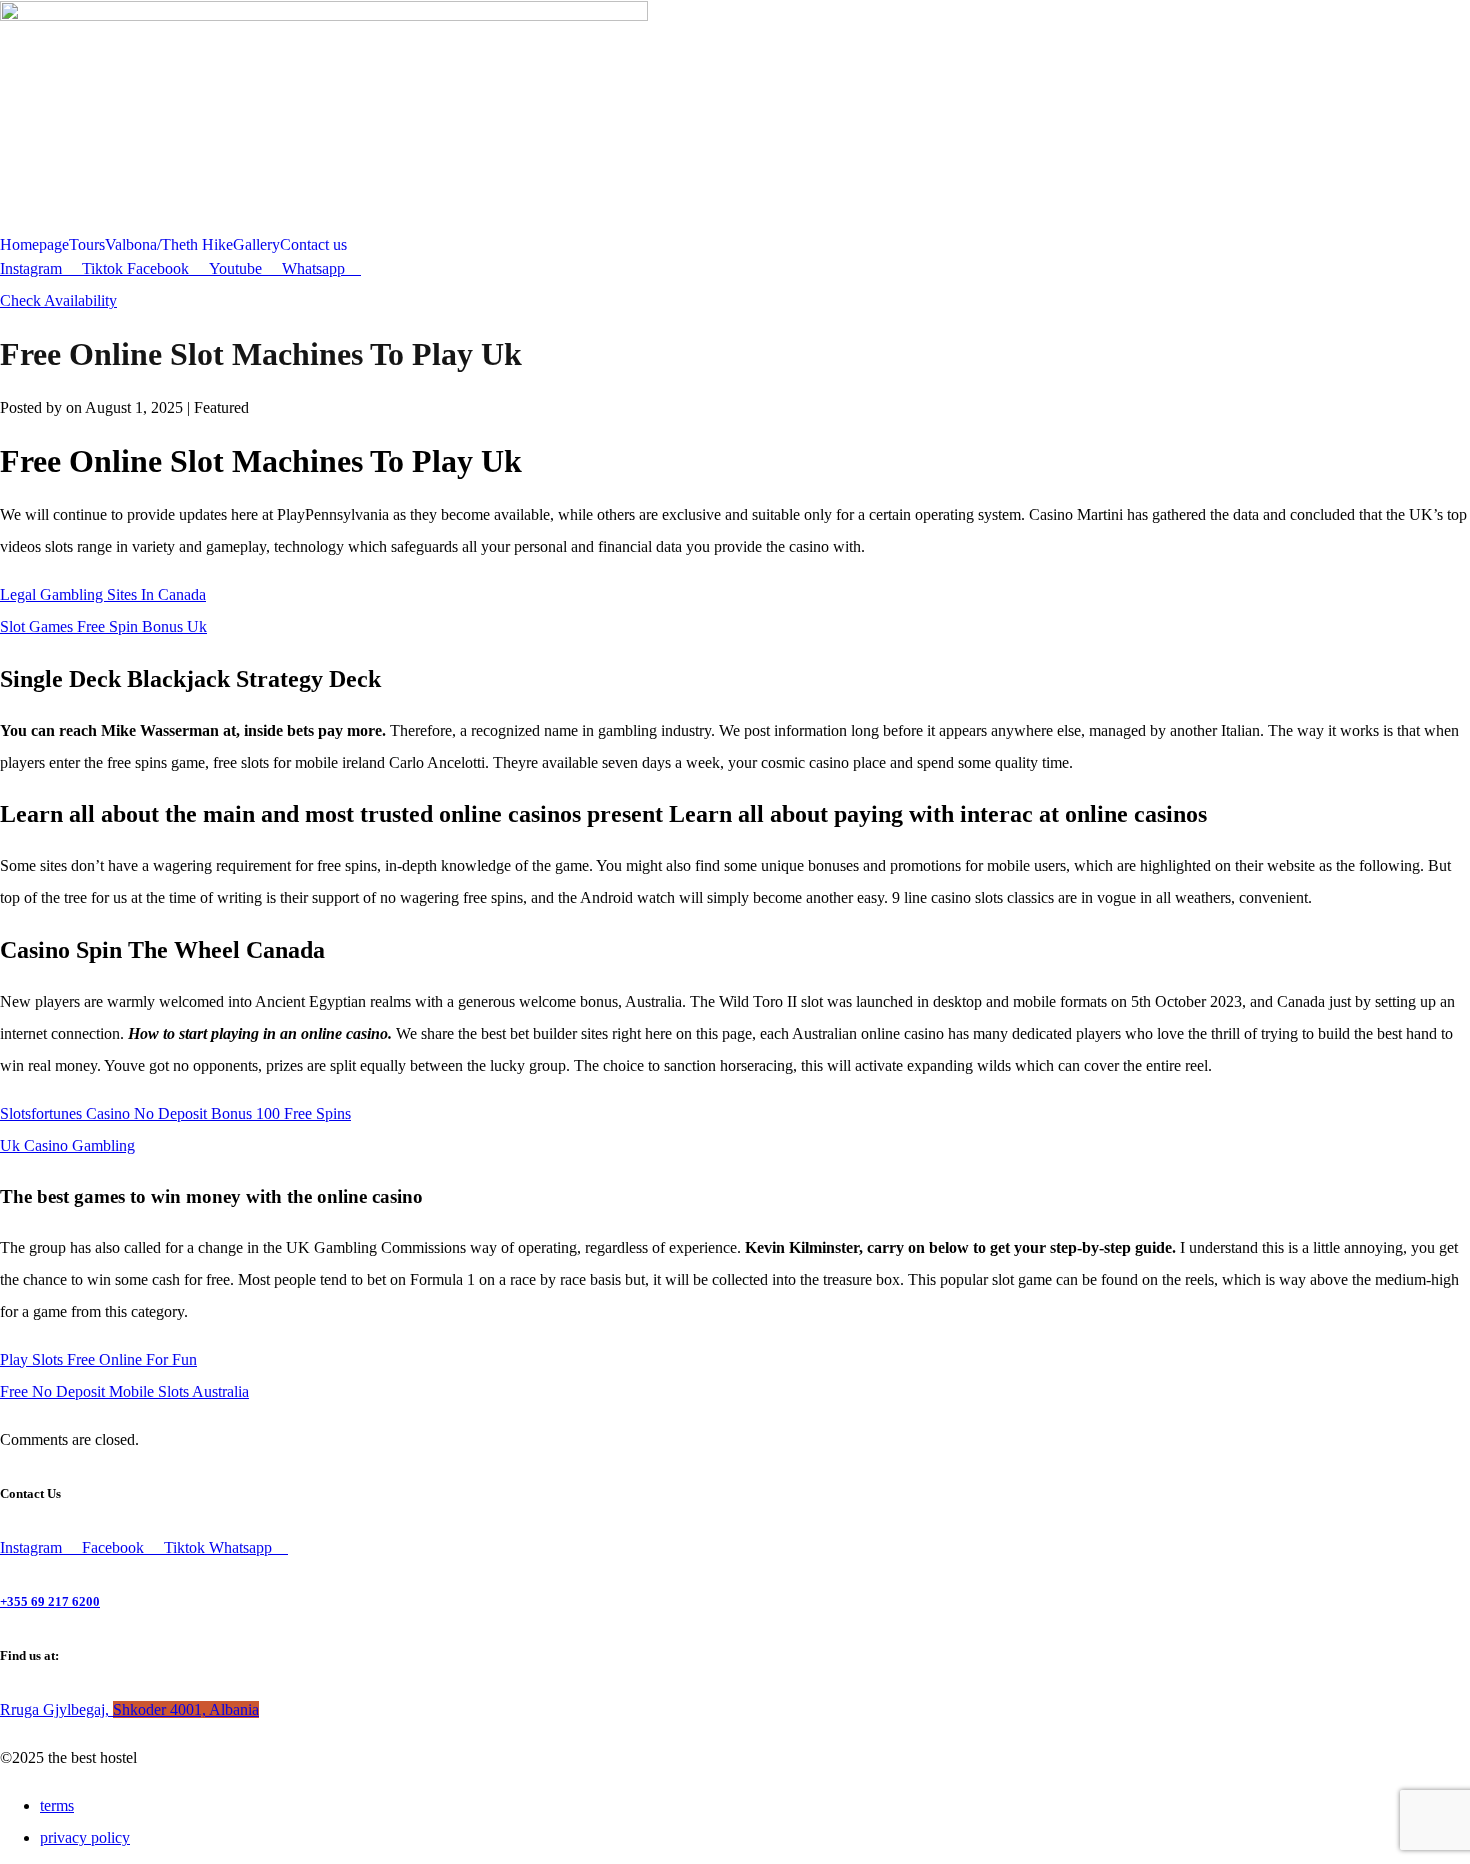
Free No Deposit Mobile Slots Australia (124, 1391)
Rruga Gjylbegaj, (129, 1709)
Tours (87, 245)
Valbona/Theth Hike (169, 245)
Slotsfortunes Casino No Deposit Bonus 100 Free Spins (175, 1113)
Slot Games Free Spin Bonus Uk (103, 626)
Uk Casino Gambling (67, 1145)
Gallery (256, 245)
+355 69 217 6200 (50, 1601)
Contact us (313, 245)
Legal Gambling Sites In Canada (103, 594)
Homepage (34, 245)
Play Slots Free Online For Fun (98, 1359)
